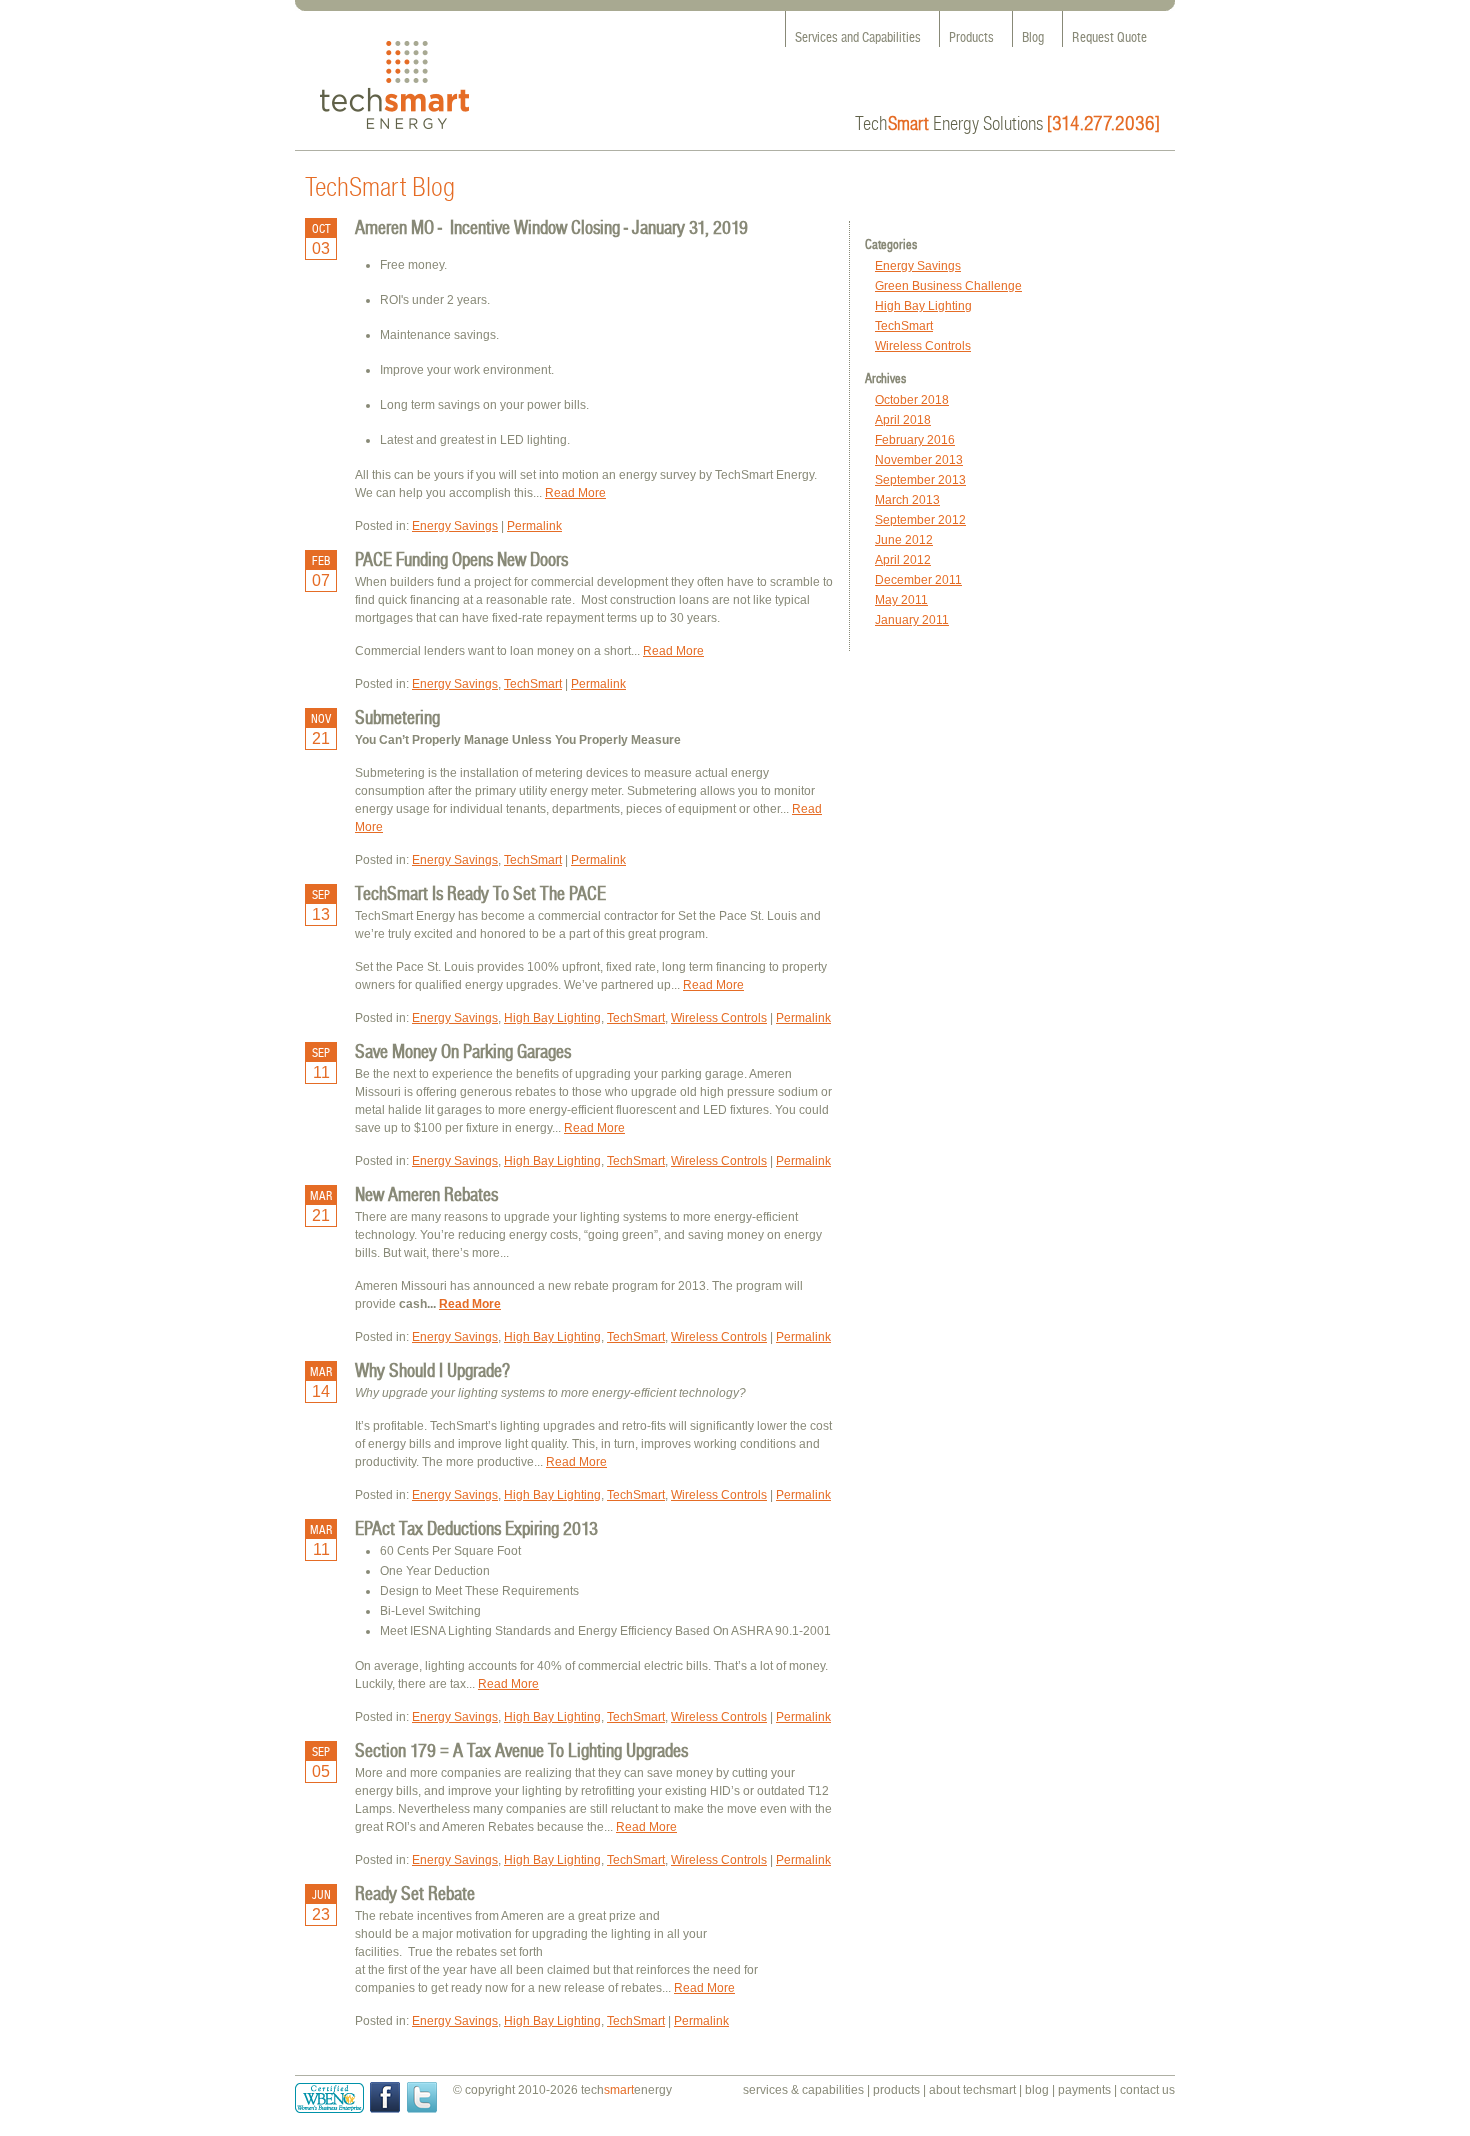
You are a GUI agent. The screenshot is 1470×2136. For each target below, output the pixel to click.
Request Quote (1109, 37)
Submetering (397, 717)
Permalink (534, 526)
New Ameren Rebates (426, 1194)
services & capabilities (803, 2090)
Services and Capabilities (858, 37)
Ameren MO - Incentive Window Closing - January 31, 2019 (551, 227)
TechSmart (904, 326)
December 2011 (918, 580)
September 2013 (920, 480)
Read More (575, 493)
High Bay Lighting (923, 306)
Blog (1033, 37)
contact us (1147, 2090)
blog (1037, 2090)
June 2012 (904, 540)
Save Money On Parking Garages (463, 1051)
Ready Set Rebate (415, 1893)
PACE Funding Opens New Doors (461, 559)
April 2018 (903, 420)
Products (971, 37)
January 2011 (912, 620)
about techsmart (972, 2090)
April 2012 (903, 560)
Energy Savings (918, 266)
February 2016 (915, 440)
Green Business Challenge (948, 286)
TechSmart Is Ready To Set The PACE (480, 893)
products (896, 2090)
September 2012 (920, 520)
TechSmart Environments (394, 85)
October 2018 (912, 400)
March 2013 (907, 500)
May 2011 (901, 600)
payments (1084, 2090)
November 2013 (919, 460)
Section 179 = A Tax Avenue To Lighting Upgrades (521, 1750)
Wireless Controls (923, 346)
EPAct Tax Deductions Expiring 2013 (476, 1528)
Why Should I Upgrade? (432, 1370)
